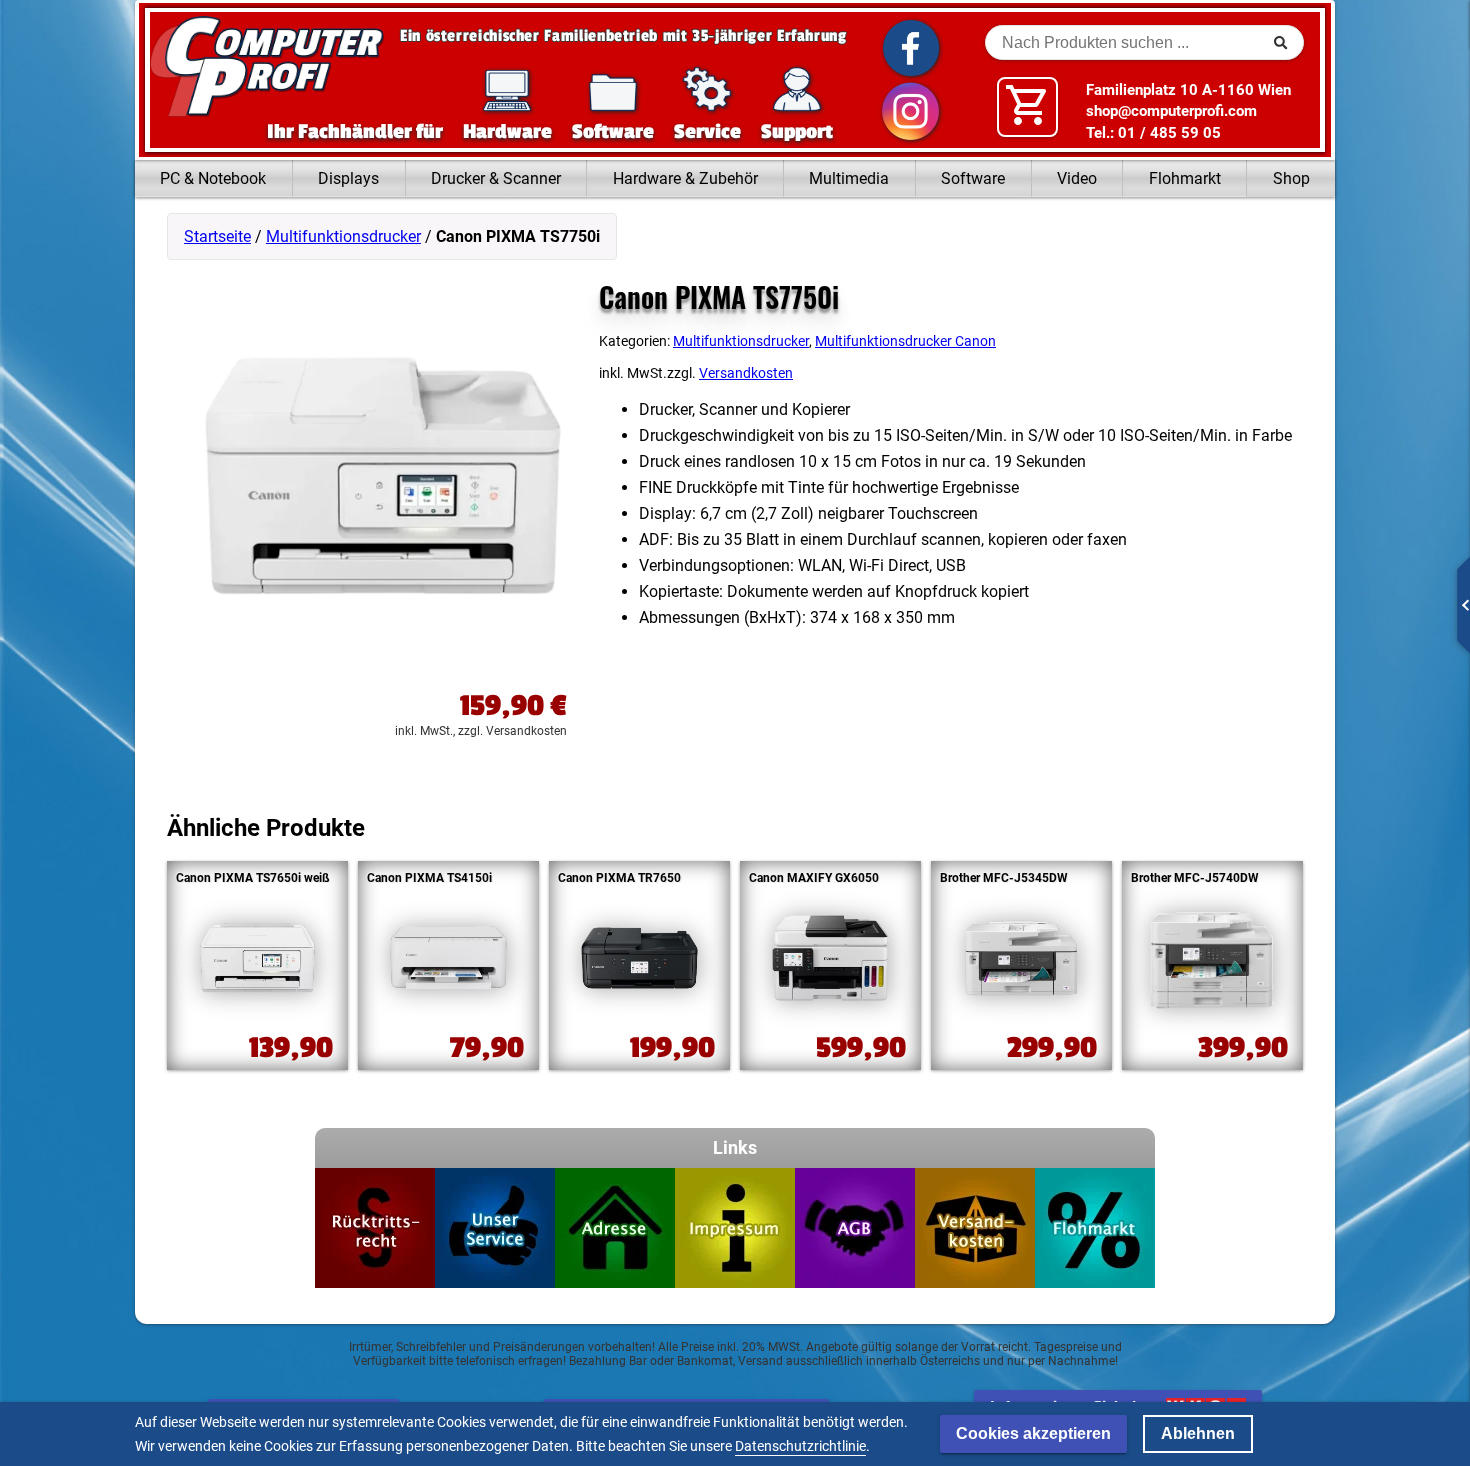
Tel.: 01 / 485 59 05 (1153, 133)
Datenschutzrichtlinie (800, 1446)
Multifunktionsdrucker (343, 236)
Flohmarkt (1185, 178)
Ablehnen (1198, 1433)
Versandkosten (746, 373)
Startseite (217, 236)
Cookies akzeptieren (1033, 1433)
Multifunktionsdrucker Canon (905, 341)
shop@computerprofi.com (1171, 111)
